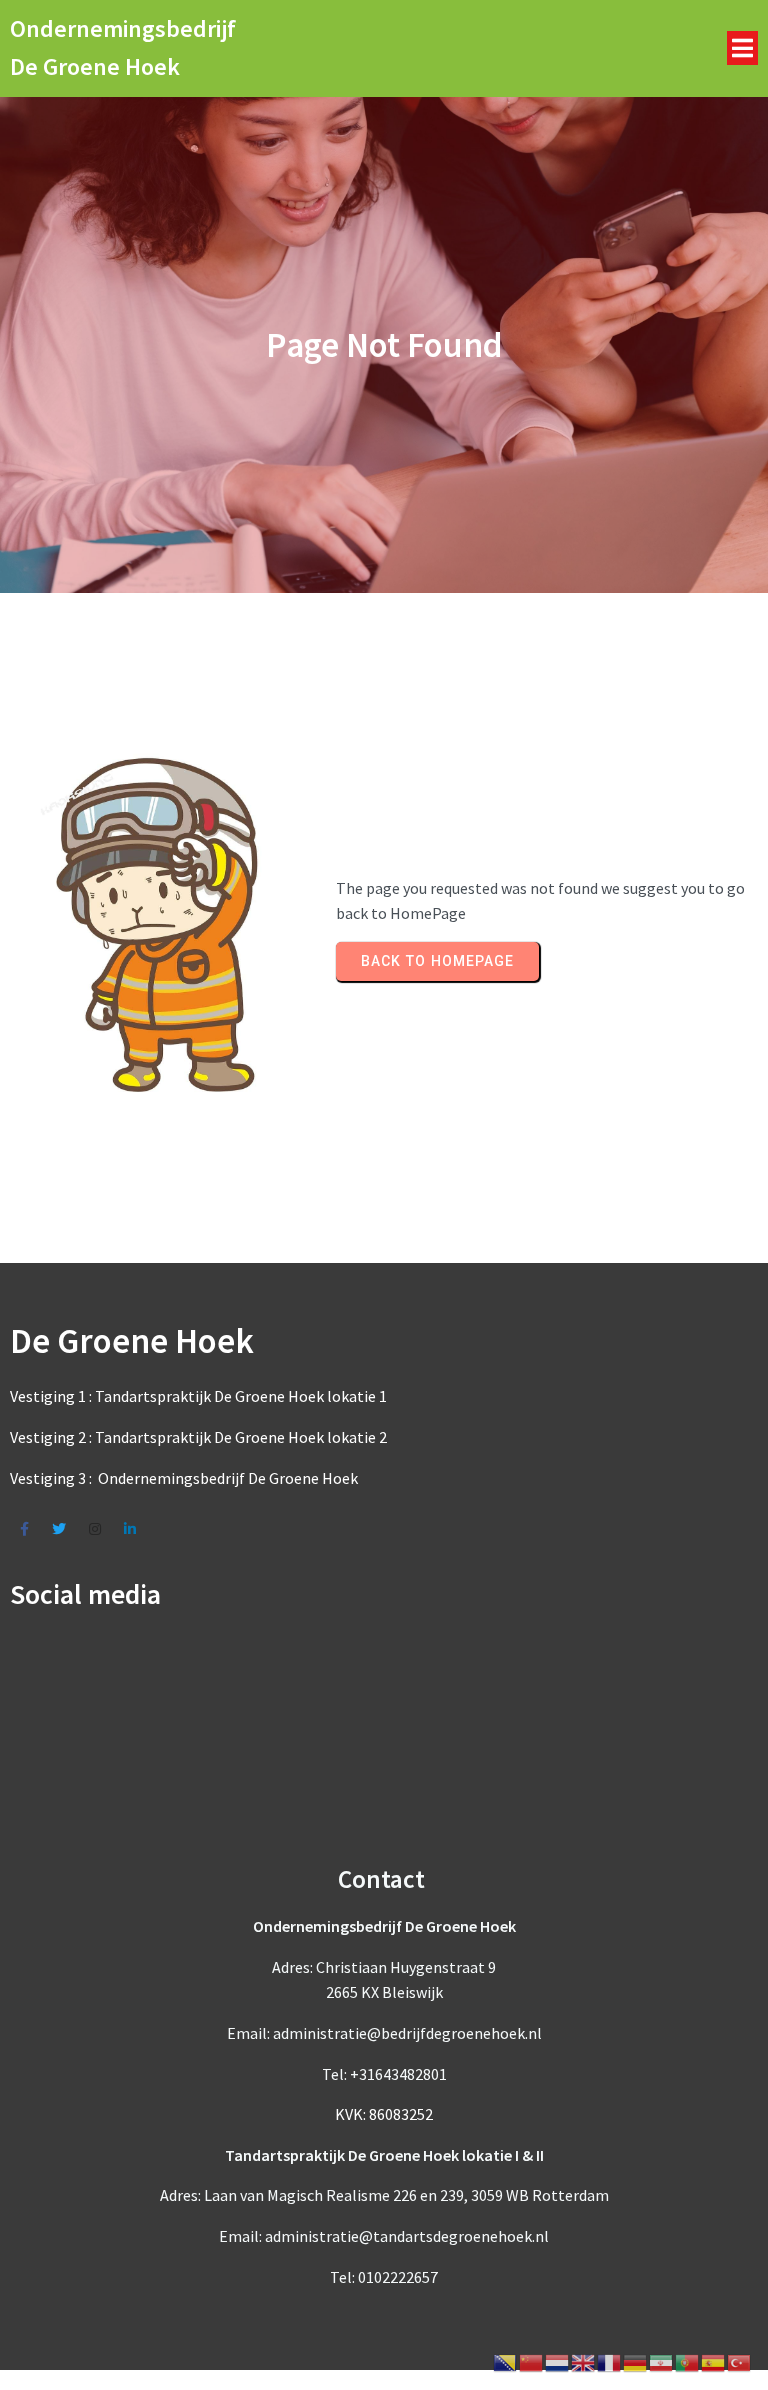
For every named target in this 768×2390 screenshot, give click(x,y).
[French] (610, 2361)
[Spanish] (714, 2361)
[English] (584, 2361)
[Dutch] (558, 2361)
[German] (636, 2361)
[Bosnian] (506, 2361)
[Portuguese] (688, 2361)
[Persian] (662, 2361)
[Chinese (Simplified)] (532, 2361)
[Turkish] (740, 2361)
